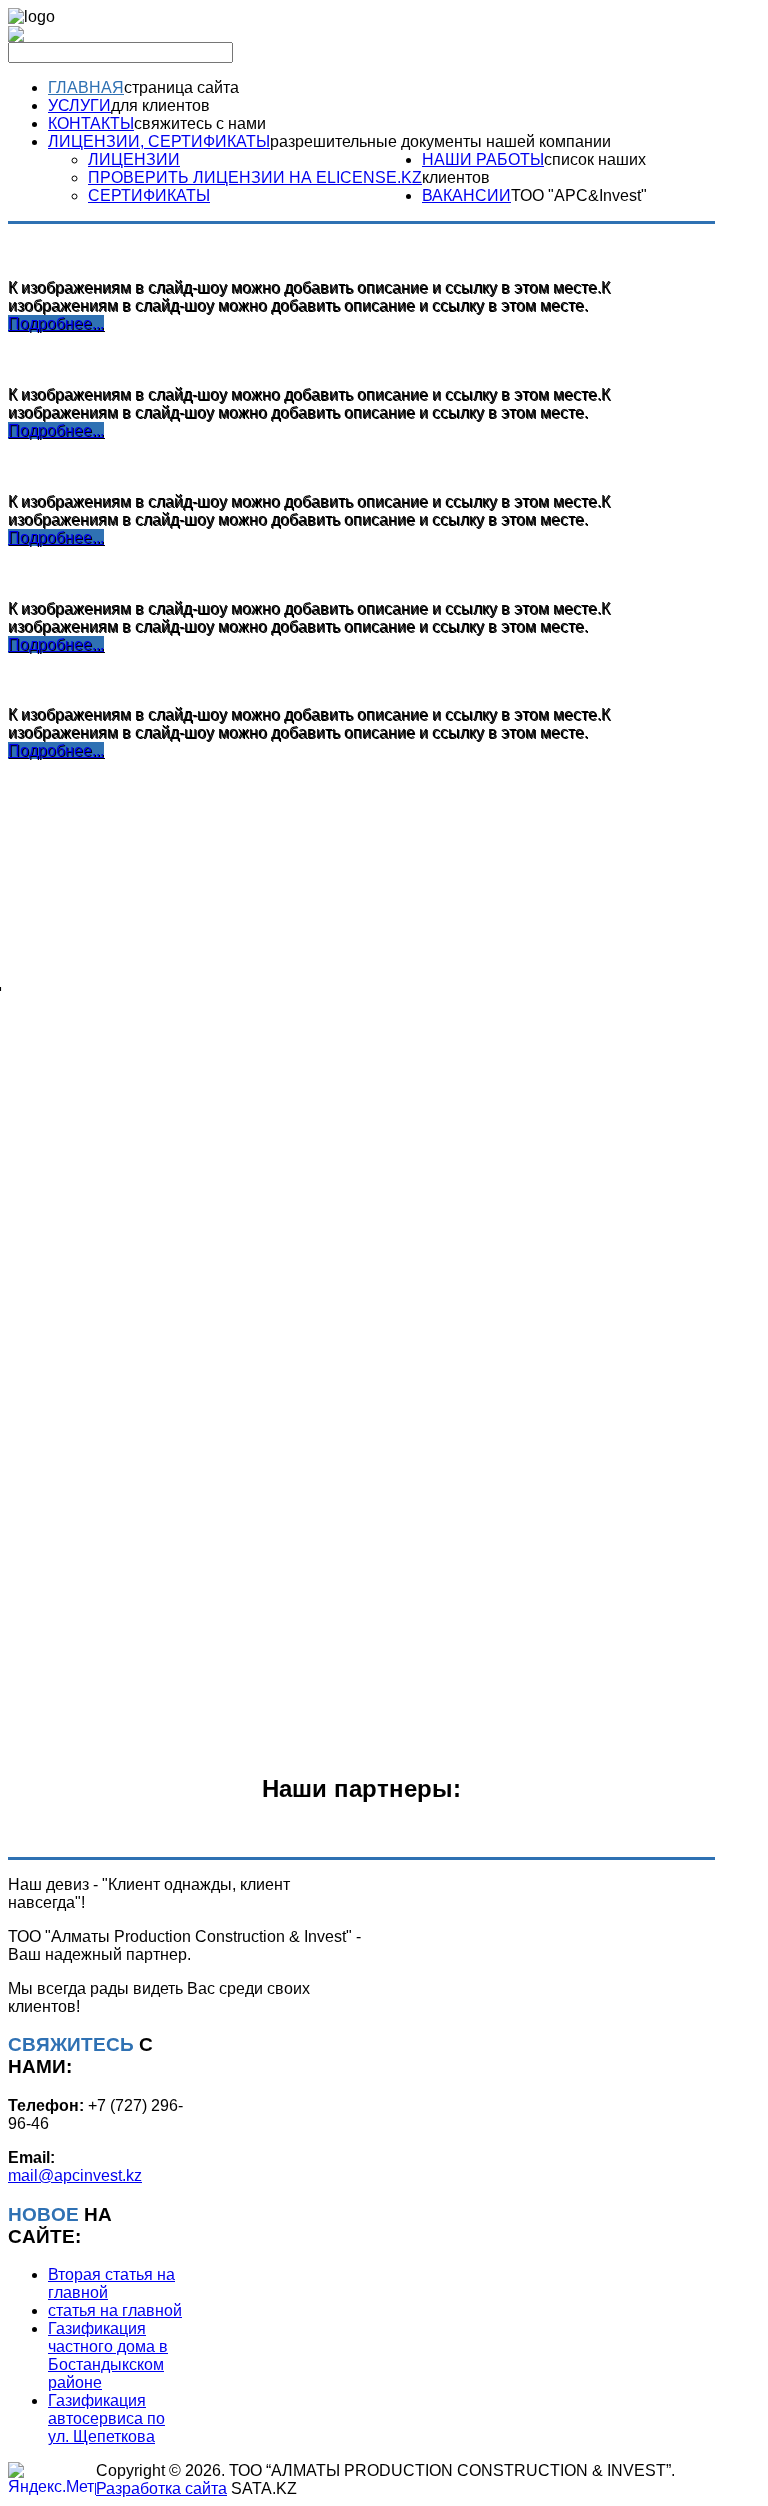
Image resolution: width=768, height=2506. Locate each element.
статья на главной (115, 2310)
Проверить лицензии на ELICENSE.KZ (255, 177)
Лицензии (134, 159)
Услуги (79, 105)
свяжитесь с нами (200, 123)
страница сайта (181, 87)
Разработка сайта (161, 2488)
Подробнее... (56, 323)
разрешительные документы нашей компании (440, 141)
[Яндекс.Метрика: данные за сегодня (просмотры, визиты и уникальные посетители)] (52, 2479)
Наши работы (483, 159)
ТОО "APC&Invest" (579, 195)
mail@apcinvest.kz (75, 2175)
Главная (86, 87)
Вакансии (466, 195)
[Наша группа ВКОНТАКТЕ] (16, 36)
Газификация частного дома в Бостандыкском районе (108, 2355)
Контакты (91, 123)
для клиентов (160, 105)
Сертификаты (149, 195)
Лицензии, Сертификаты (159, 141)
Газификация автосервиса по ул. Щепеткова (106, 2418)
